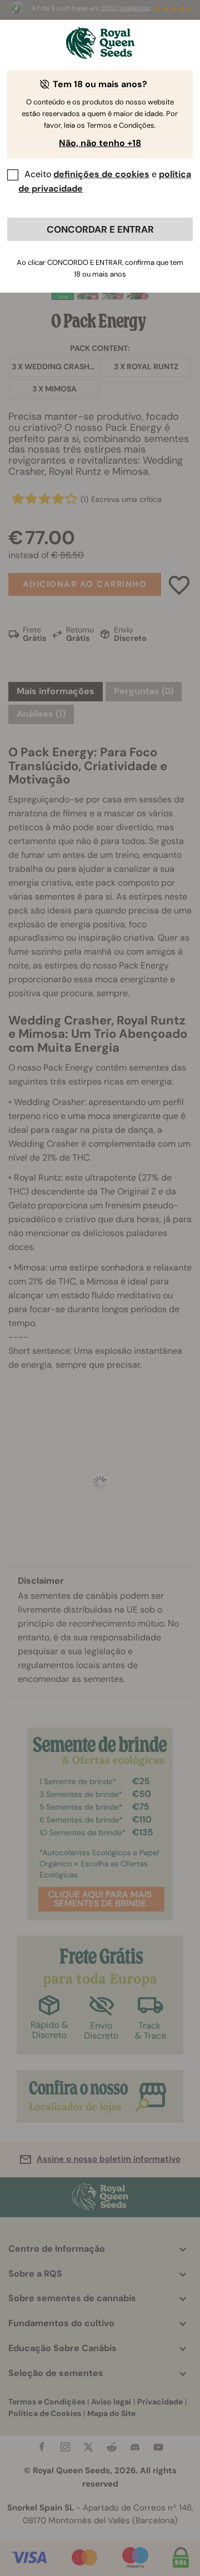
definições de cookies (101, 174)
